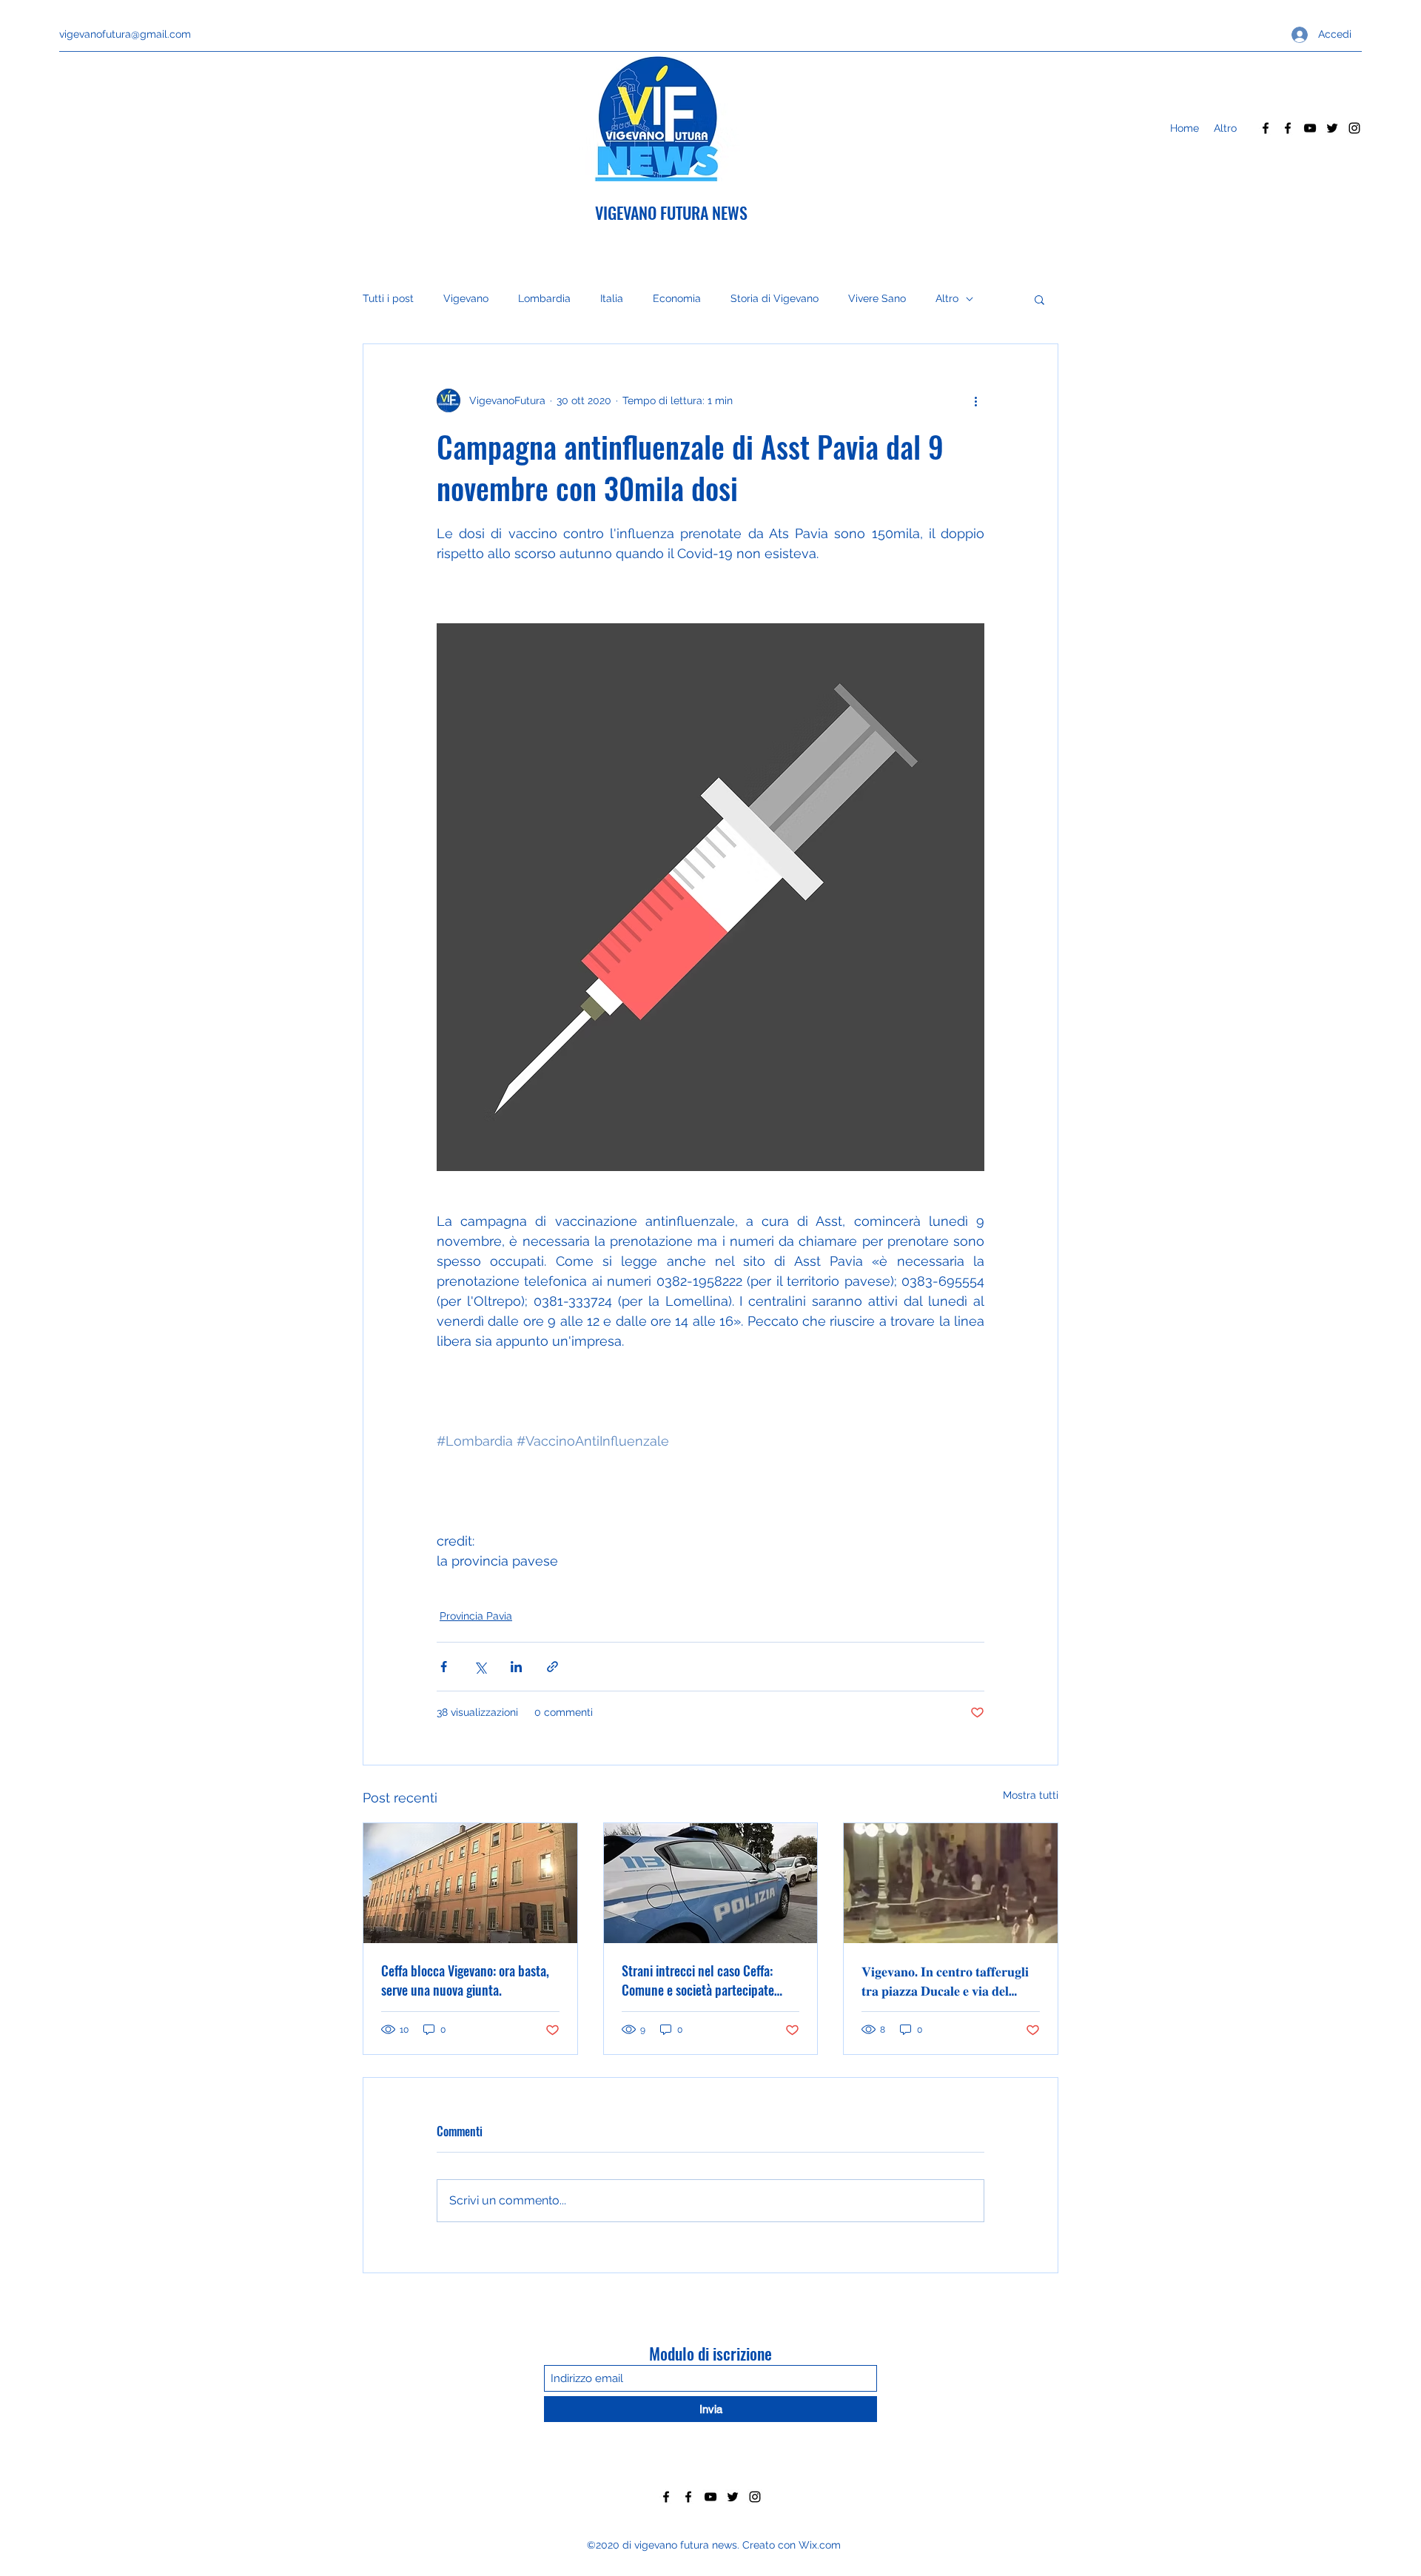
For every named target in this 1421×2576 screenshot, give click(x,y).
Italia (612, 298)
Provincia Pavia (476, 1616)
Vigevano (466, 298)
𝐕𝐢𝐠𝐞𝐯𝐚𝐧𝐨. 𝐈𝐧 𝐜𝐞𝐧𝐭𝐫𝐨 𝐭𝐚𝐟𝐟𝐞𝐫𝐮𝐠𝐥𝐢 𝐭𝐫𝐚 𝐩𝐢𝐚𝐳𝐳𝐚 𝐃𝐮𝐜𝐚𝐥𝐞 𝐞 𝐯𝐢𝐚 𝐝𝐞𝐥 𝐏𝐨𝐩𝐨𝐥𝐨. (945, 1980)
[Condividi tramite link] (552, 1667)
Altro (947, 298)
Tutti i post (388, 298)
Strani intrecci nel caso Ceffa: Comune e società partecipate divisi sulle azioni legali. (698, 1980)
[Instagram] (1354, 128)
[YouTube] (1310, 128)
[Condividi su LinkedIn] (516, 1667)
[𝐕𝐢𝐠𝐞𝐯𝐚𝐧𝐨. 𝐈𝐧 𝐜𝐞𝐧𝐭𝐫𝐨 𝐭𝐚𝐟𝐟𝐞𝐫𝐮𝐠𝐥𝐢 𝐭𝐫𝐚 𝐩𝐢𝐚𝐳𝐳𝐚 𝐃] (951, 1883)
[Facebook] (1266, 128)
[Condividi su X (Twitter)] (480, 1667)
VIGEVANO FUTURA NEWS (671, 212)
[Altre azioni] (975, 400)
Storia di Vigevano (775, 298)
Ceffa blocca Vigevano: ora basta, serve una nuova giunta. (465, 1980)
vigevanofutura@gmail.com (125, 34)
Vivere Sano (877, 298)
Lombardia (544, 298)
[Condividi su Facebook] (444, 1667)
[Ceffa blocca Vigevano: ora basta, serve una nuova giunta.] (470, 1883)
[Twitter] (1332, 128)
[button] (1039, 299)
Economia (677, 298)
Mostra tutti (1031, 1795)
